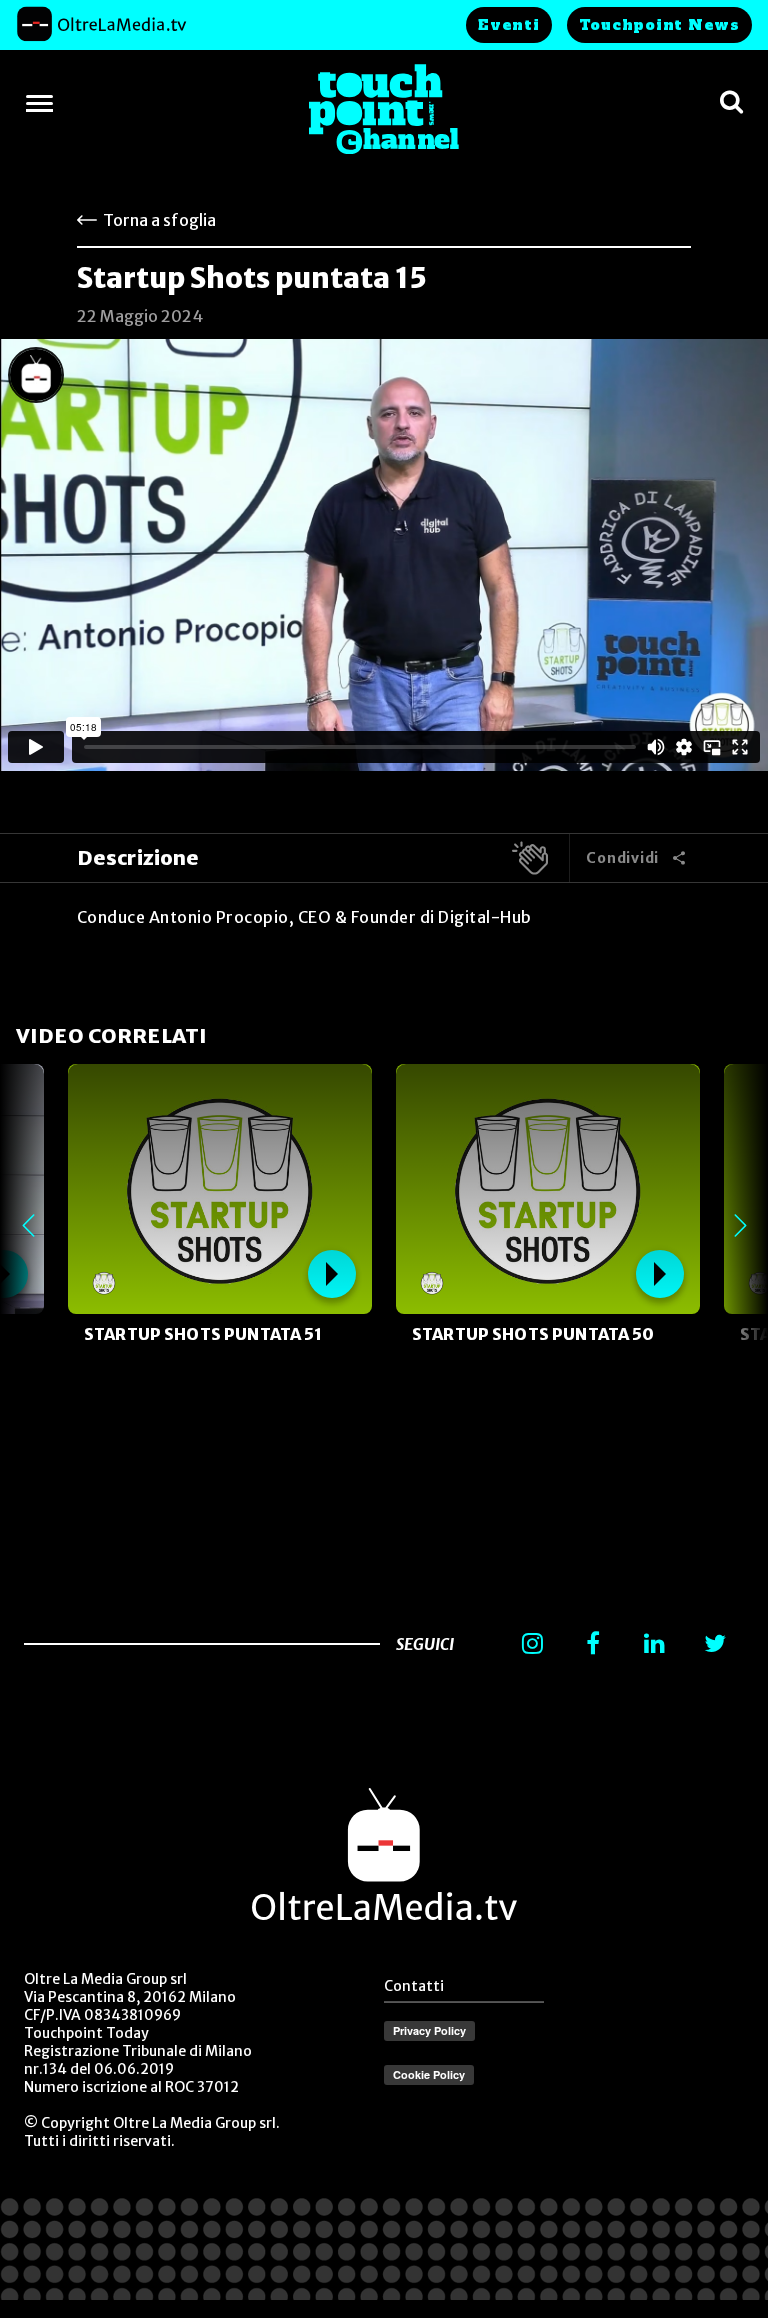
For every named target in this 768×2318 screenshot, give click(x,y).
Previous (28, 1226)
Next (740, 1226)
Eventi (509, 25)
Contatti (414, 1986)
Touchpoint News (659, 25)
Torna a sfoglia (159, 220)
